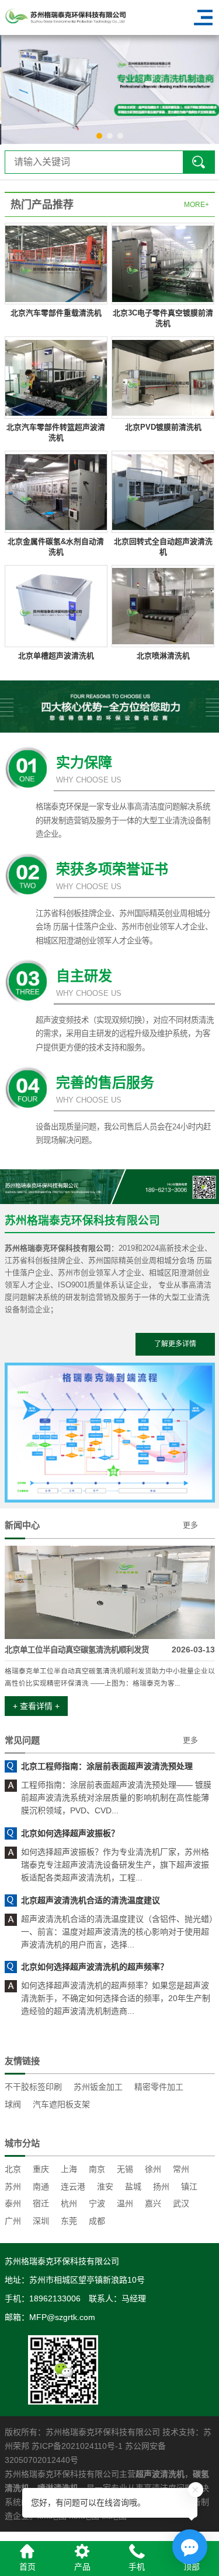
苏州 (13, 2187)
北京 (13, 2169)
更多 (190, 1525)
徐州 (153, 2169)
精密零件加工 (159, 2087)
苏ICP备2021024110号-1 (77, 2446)
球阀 (13, 2104)
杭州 (69, 2203)
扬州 (161, 2187)
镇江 (189, 2187)
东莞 (69, 2221)
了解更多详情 (175, 1344)
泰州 (13, 2203)
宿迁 (41, 2203)
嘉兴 (153, 2203)
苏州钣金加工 (98, 2087)
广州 (13, 2221)
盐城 (133, 2187)
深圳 (41, 2221)
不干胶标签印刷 (33, 2087)
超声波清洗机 (160, 2474)
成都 (97, 2221)
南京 (97, 2169)
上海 (69, 2169)
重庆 (41, 2169)
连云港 (73, 2187)
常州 (181, 2169)
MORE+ (197, 205)
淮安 (105, 2187)
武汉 (181, 2203)
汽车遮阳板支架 (61, 2104)
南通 (41, 2187)
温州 (125, 2203)
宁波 (97, 2203)
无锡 (125, 2169)
